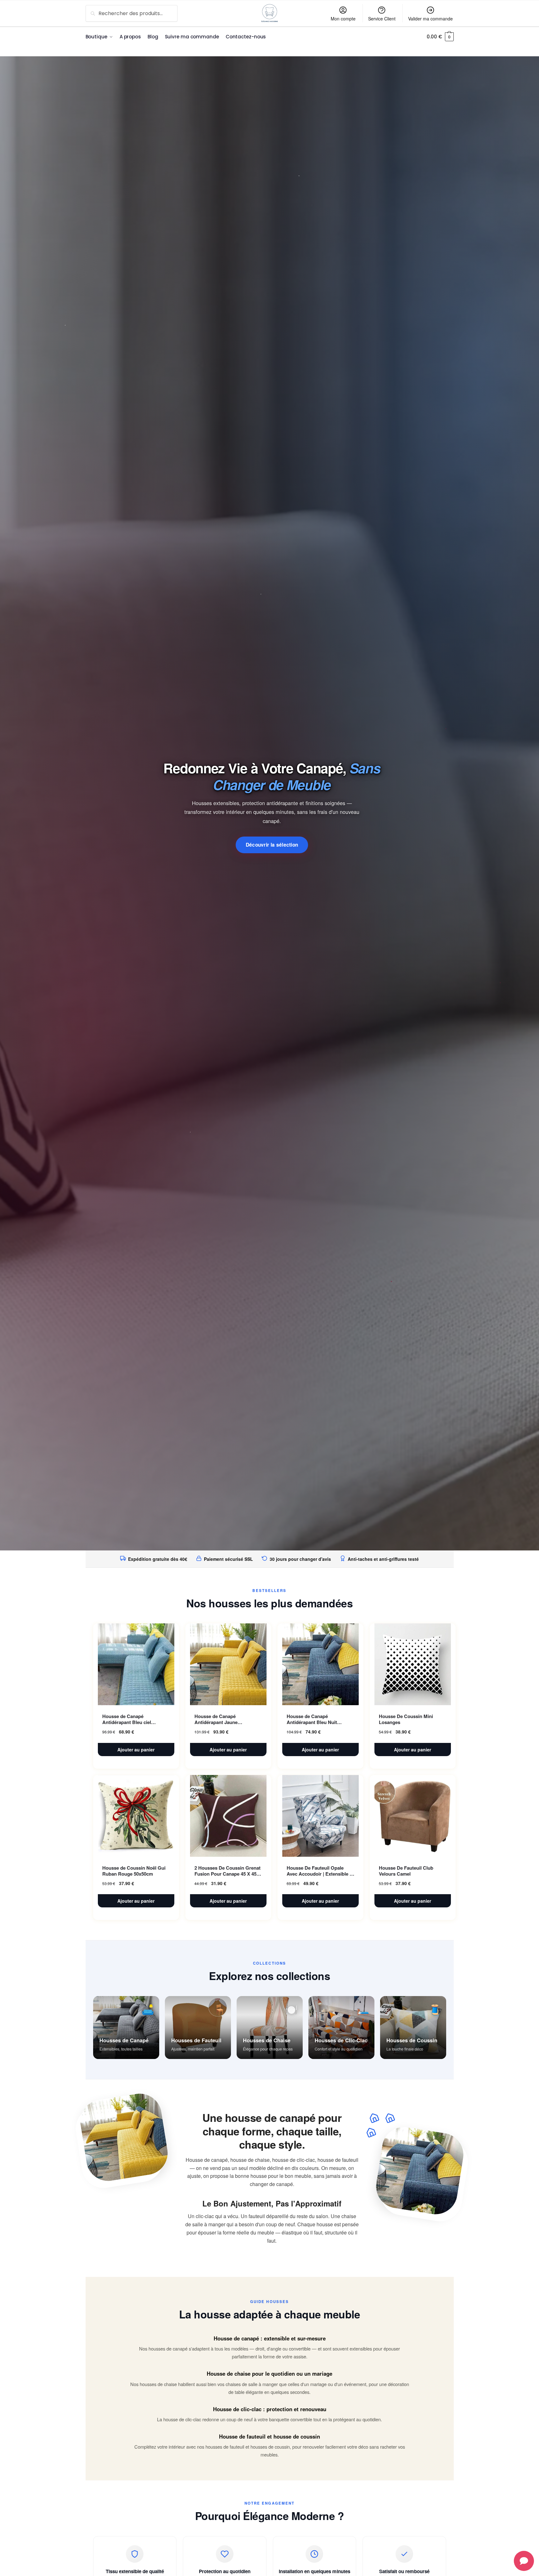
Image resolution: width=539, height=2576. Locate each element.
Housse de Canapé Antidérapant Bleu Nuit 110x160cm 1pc (312, 1719)
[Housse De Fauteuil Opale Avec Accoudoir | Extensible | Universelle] (320, 1816)
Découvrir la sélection (272, 845)
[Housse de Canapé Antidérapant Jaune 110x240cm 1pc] (228, 1664)
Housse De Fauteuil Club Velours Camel (406, 1871)
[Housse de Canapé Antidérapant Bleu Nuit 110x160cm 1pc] (320, 1664)
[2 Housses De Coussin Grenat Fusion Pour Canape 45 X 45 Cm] (228, 1816)
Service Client (382, 19)
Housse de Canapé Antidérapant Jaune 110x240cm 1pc (216, 1719)
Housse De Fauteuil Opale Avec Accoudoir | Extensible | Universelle (319, 1871)
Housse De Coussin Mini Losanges (406, 1719)
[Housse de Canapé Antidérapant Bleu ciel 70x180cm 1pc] (136, 1664)
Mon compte (343, 19)
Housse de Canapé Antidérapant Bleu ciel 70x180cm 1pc (127, 1719)
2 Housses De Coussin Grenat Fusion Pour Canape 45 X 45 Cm (227, 1871)
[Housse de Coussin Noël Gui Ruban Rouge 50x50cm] (136, 1816)
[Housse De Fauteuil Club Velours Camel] (413, 1816)
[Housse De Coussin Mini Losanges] (413, 1664)
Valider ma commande (430, 19)
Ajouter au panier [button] (136, 1750)
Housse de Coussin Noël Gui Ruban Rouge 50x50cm (134, 1871)
